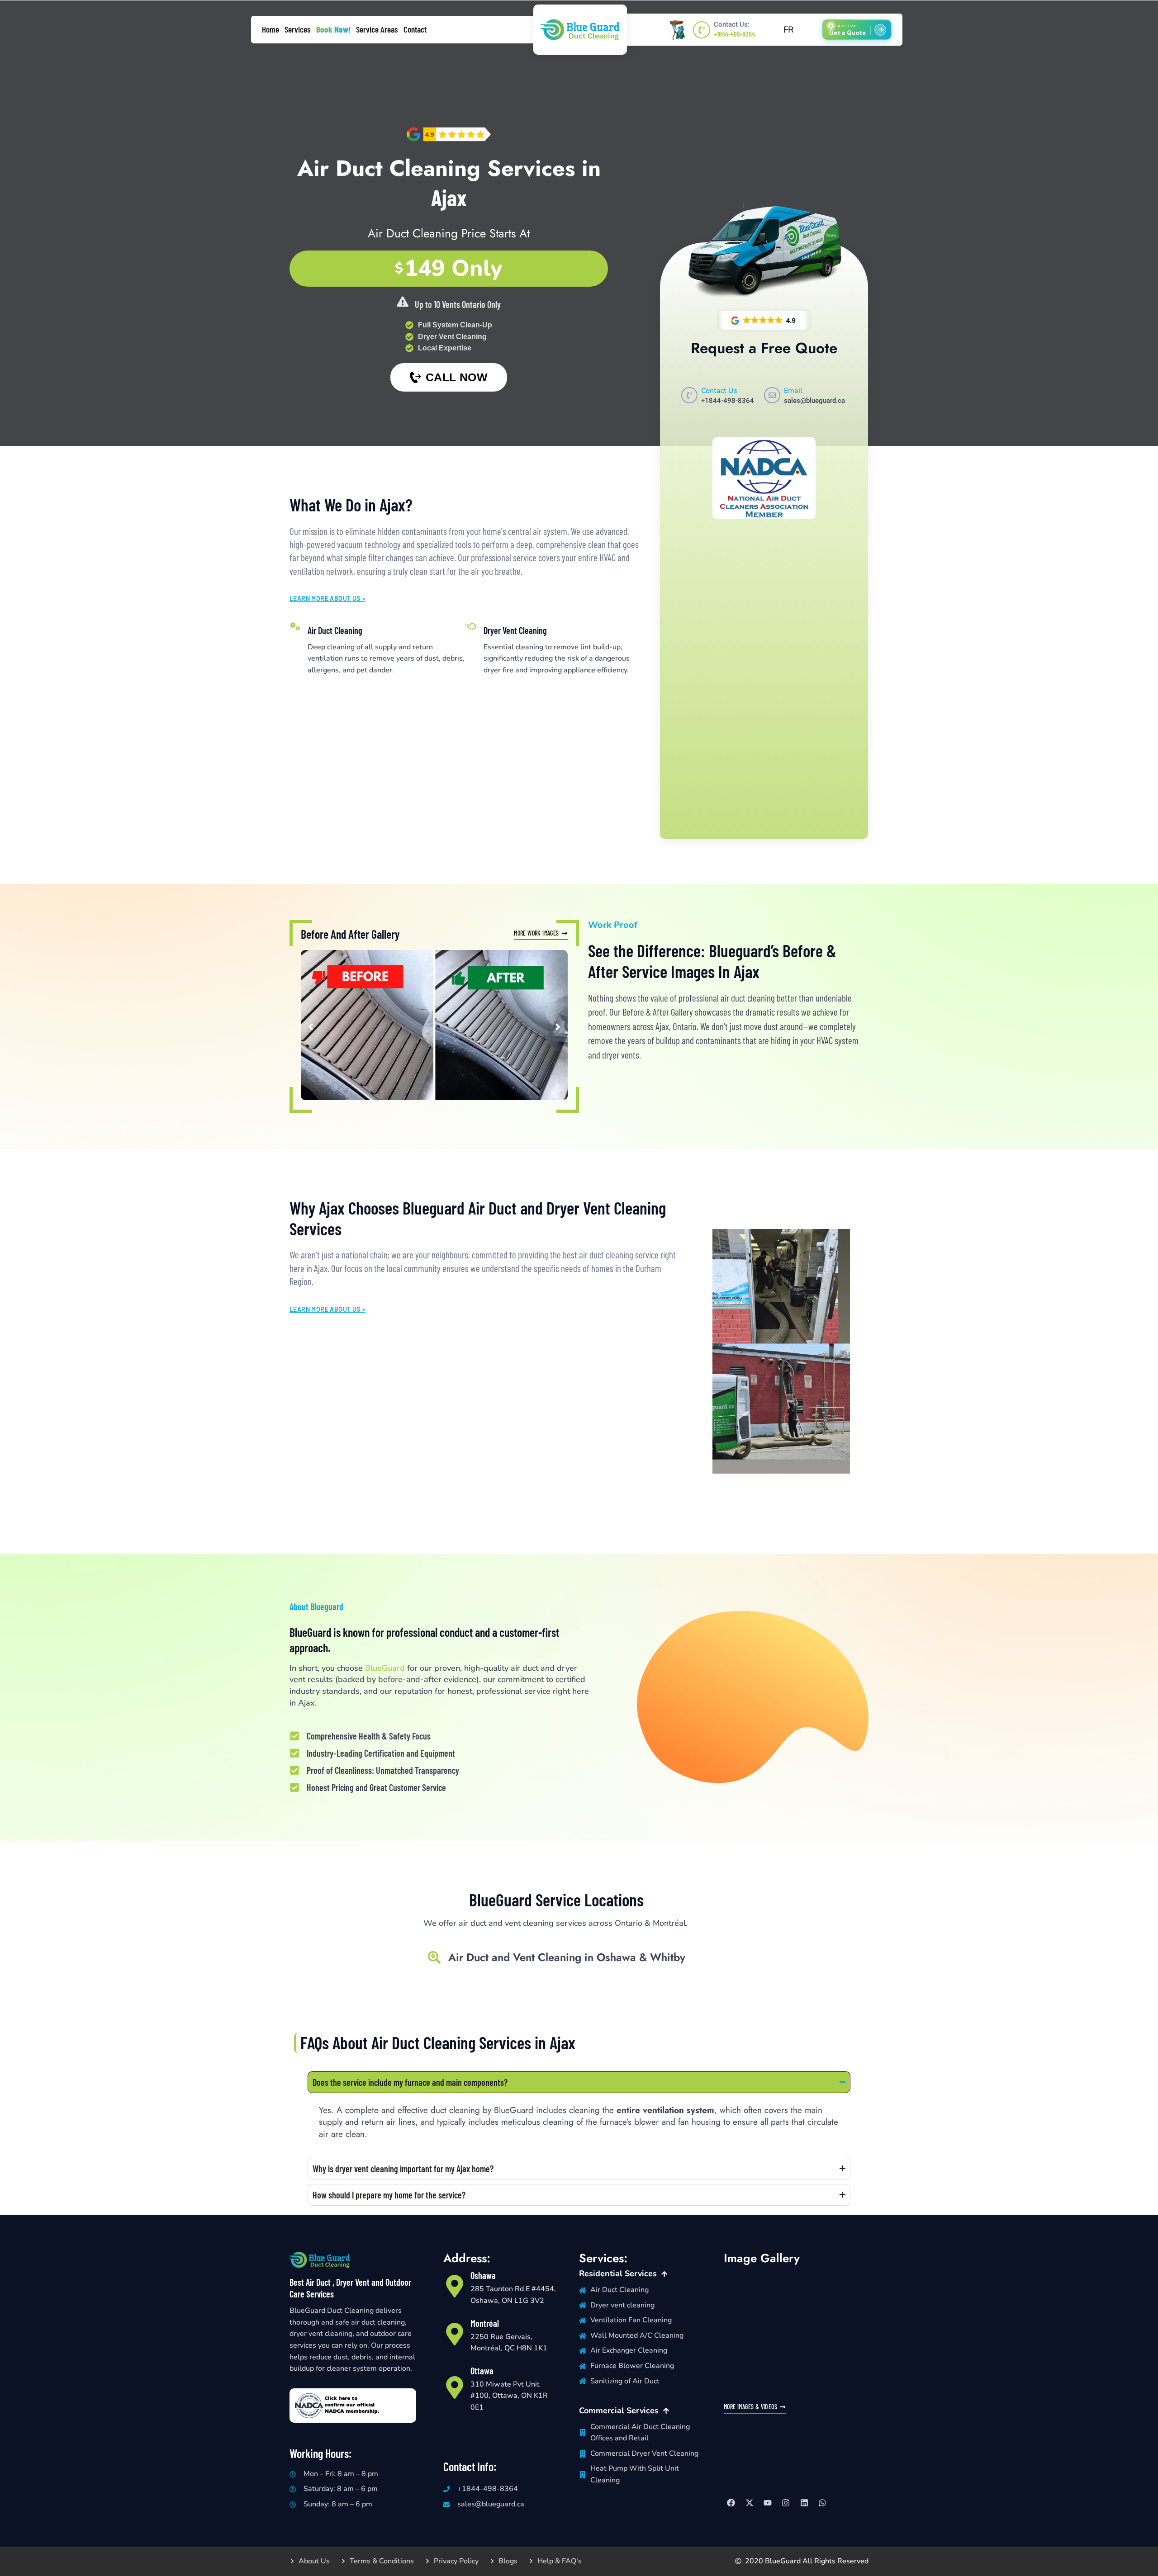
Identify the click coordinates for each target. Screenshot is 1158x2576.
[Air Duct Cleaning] (295, 626)
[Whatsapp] (822, 2503)
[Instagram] (786, 2503)
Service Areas (377, 29)
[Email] (772, 395)
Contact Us (719, 391)
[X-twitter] (749, 2503)
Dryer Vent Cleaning (515, 630)
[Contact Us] (689, 395)
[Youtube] (768, 2503)
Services (298, 29)
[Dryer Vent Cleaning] (471, 626)
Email (793, 391)
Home (271, 29)
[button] (311, 1027)
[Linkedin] (804, 2503)
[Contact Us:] (702, 30)
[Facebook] (731, 2503)
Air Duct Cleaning (335, 630)
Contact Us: (732, 24)
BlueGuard (385, 1668)
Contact (415, 29)
